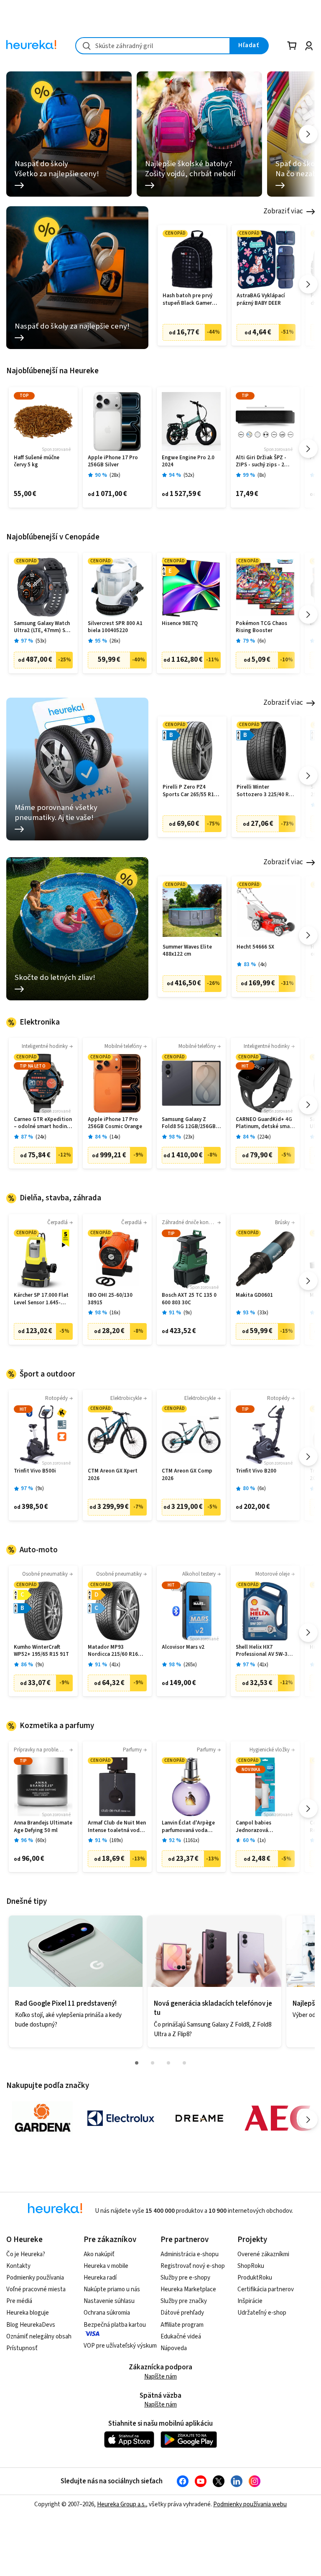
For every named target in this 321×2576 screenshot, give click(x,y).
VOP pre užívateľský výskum (120, 2346)
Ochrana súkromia (107, 2313)
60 (41, 1841)
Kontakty (18, 2266)
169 (116, 1841)
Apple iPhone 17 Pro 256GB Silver (113, 462)
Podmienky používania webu (250, 2504)
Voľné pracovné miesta (36, 2289)
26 (115, 641)
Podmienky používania (35, 2278)
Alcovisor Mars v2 (183, 1647)
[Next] (308, 134)
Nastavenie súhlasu (109, 2301)
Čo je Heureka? (26, 2254)
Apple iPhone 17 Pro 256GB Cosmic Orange (115, 1123)
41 (115, 1665)
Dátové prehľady (182, 2313)
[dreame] (199, 2118)
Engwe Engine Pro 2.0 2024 (188, 462)
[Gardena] (42, 2118)
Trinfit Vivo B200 (256, 1471)
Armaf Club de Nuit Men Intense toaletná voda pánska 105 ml (117, 1827)
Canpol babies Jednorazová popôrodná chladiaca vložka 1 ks (262, 1827)
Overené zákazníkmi (263, 2254)
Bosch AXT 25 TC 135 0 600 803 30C (189, 1299)
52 (189, 475)
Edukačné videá (181, 2337)
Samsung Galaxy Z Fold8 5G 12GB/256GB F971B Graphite (189, 1123)
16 (115, 1313)
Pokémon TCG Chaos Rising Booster (261, 627)
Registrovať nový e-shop (193, 2266)
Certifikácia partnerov (266, 2289)
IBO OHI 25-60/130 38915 (110, 1299)
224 (264, 1137)
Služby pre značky (184, 2301)
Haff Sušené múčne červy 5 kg (37, 462)
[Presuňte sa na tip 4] (184, 2063)
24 (41, 1137)
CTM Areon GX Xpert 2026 (113, 1475)
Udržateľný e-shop (262, 2313)
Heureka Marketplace (188, 2289)
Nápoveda (174, 2348)
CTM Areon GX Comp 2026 (187, 1475)
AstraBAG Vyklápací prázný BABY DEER (261, 300)
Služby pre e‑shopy (185, 2278)
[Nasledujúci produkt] (308, 284)
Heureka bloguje (28, 2313)
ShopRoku (251, 2266)
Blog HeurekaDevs (31, 2325)
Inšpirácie (250, 2301)
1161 (191, 1841)
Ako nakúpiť (99, 2254)
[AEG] (278, 2118)
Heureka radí (100, 2278)
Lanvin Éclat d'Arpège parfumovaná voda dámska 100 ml (188, 1827)
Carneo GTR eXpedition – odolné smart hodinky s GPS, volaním (43, 1123)
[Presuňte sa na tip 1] (137, 2063)
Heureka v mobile (106, 2266)
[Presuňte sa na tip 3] (168, 2063)
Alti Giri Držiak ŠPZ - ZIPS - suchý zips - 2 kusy (261, 462)
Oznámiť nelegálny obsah (39, 2337)
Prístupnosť (22, 2348)
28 (115, 475)
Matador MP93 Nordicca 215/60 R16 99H (113, 1651)
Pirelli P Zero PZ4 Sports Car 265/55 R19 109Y (190, 791)
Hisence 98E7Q (180, 624)
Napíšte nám (160, 2377)
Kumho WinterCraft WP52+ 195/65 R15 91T (41, 1651)
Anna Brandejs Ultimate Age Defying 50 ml (43, 1827)
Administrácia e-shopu (190, 2254)
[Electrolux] (121, 2118)
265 (190, 1665)
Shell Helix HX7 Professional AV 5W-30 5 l (265, 1651)
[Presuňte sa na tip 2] (153, 2063)
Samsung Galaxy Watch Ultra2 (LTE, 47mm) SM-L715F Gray (43, 627)
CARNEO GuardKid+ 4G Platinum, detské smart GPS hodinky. (265, 1123)
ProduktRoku (255, 2278)
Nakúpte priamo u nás (112, 2289)
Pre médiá (19, 2301)
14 (115, 1137)
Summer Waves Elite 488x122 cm (187, 951)
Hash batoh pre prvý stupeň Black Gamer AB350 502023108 (187, 300)
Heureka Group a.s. (121, 2504)
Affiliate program (182, 2325)
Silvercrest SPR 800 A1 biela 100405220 (115, 627)
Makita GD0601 (254, 1295)
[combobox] (153, 46)
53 (41, 641)
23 (189, 1137)
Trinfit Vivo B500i (35, 1471)
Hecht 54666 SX (255, 947)
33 (263, 1313)
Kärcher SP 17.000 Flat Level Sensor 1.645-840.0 (41, 1299)
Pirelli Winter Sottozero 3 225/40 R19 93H (266, 791)
